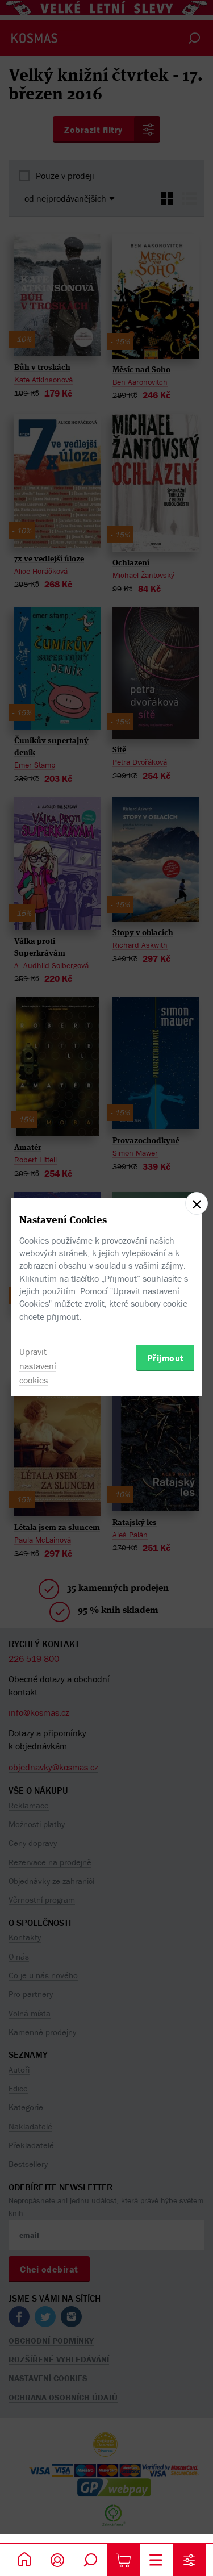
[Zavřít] (197, 1203)
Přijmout (166, 1358)
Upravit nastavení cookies (38, 1366)
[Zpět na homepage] (24, 2560)
